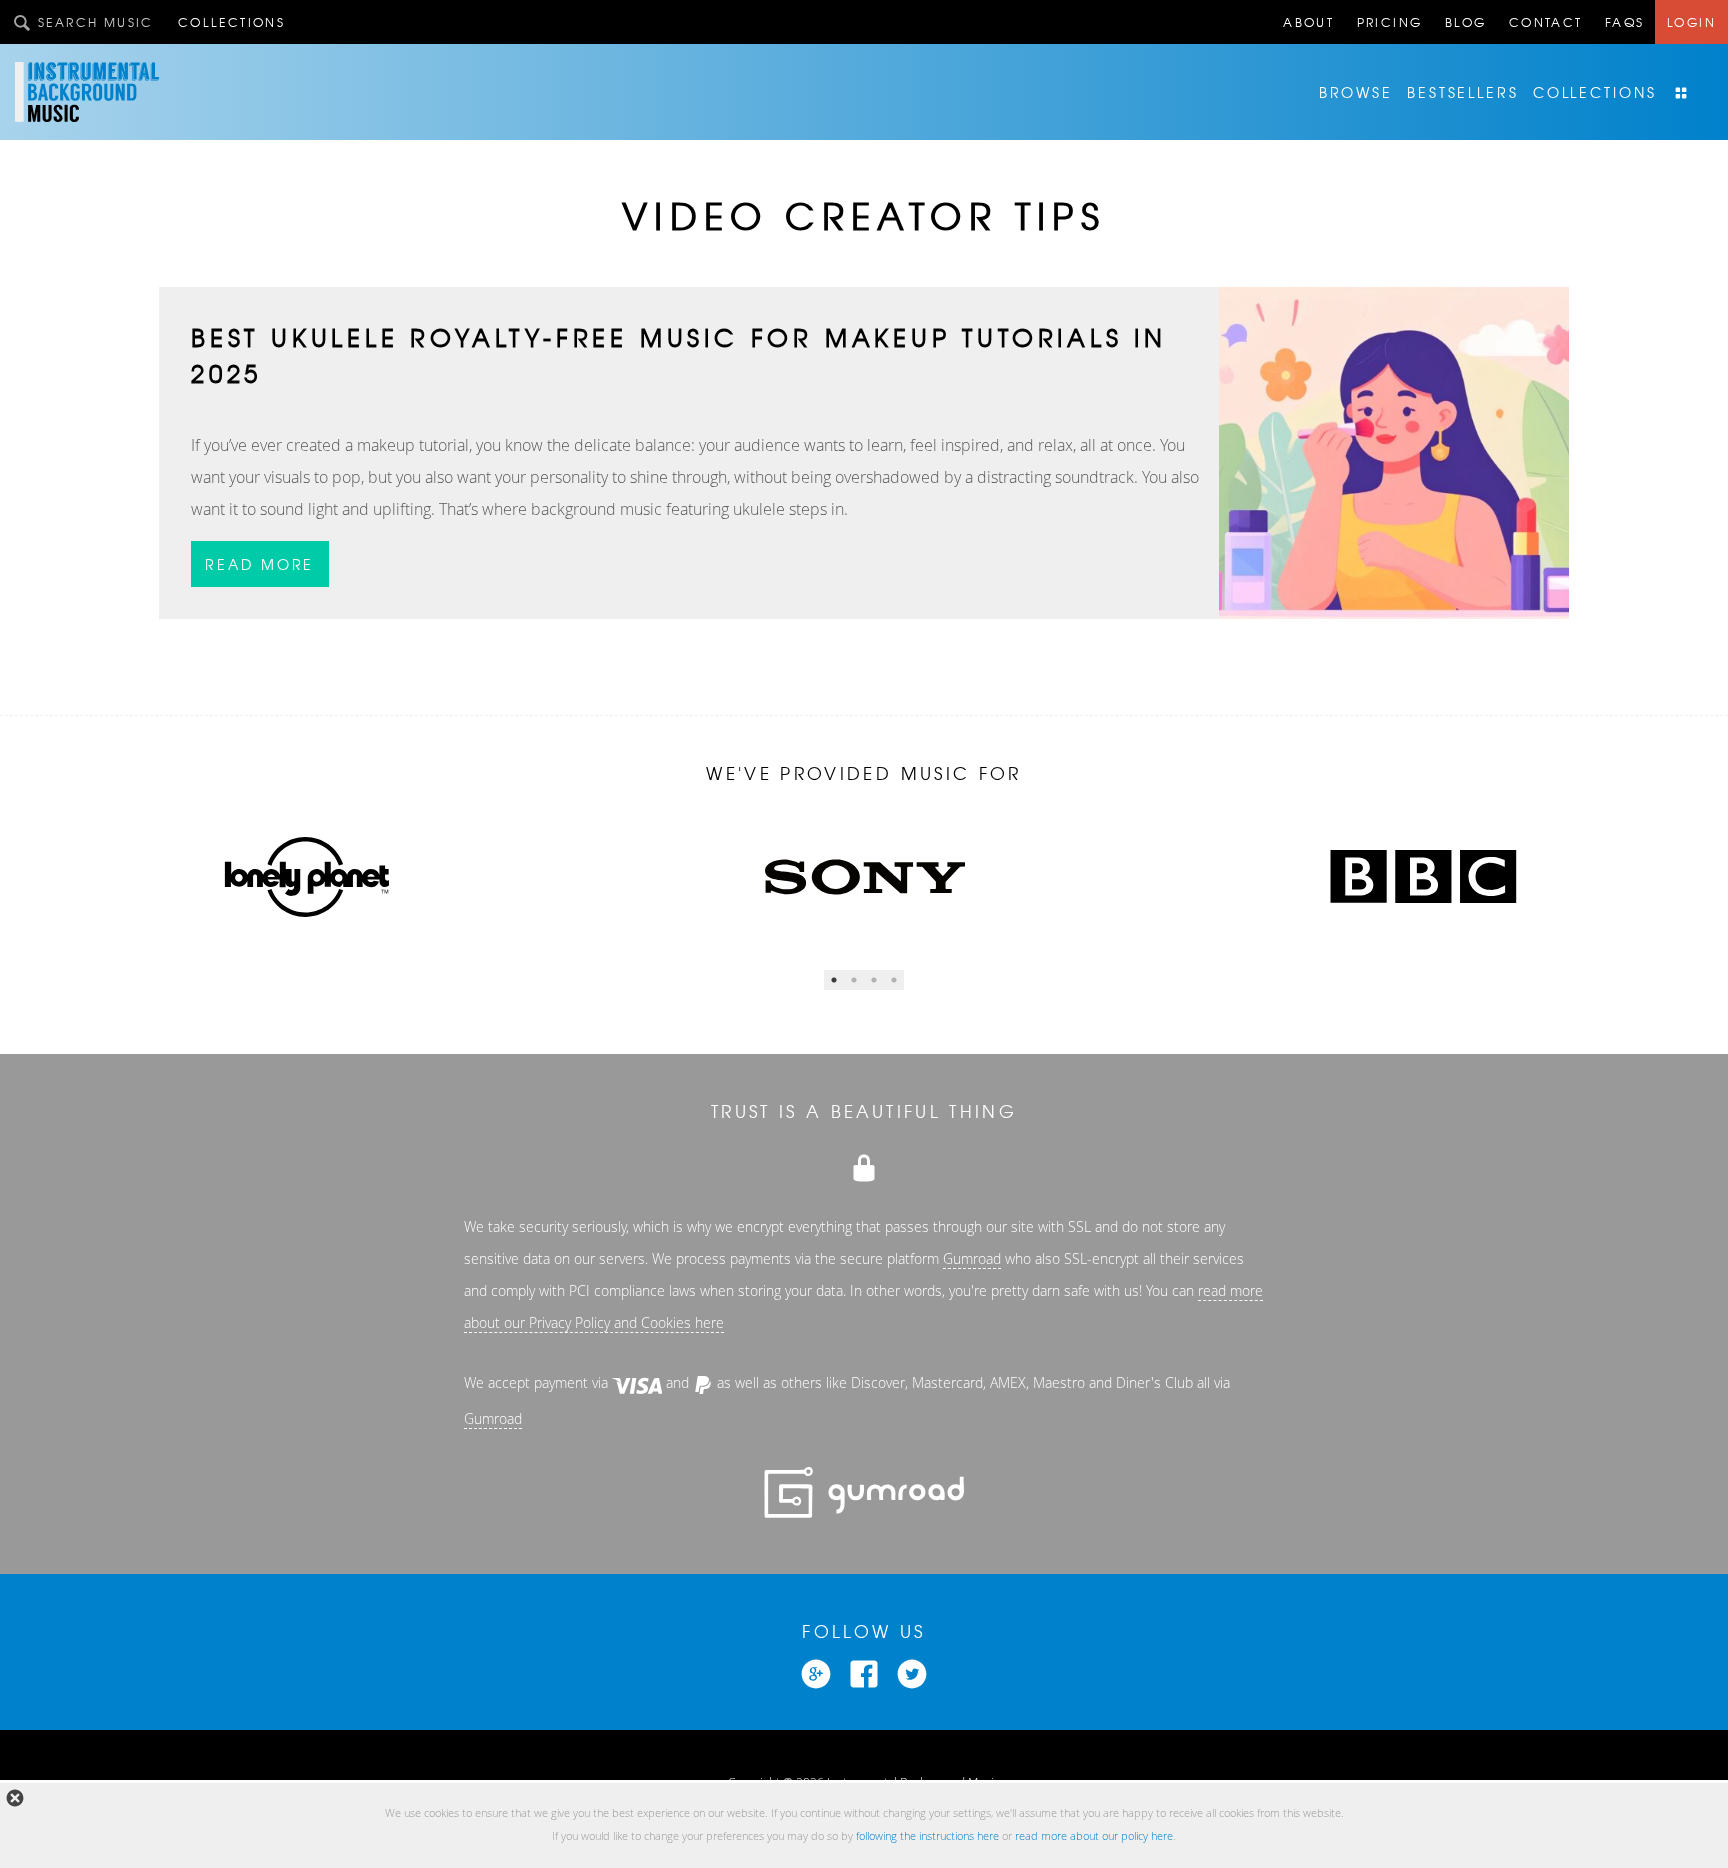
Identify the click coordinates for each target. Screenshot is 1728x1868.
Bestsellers (1463, 92)
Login (1691, 22)
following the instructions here (927, 1836)
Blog (1466, 22)
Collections (231, 22)
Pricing (1390, 22)
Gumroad (972, 1259)
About (1308, 22)
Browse (1356, 92)
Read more (259, 564)
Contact (1546, 22)
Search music (96, 22)
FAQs (1625, 22)
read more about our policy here (1094, 1836)
